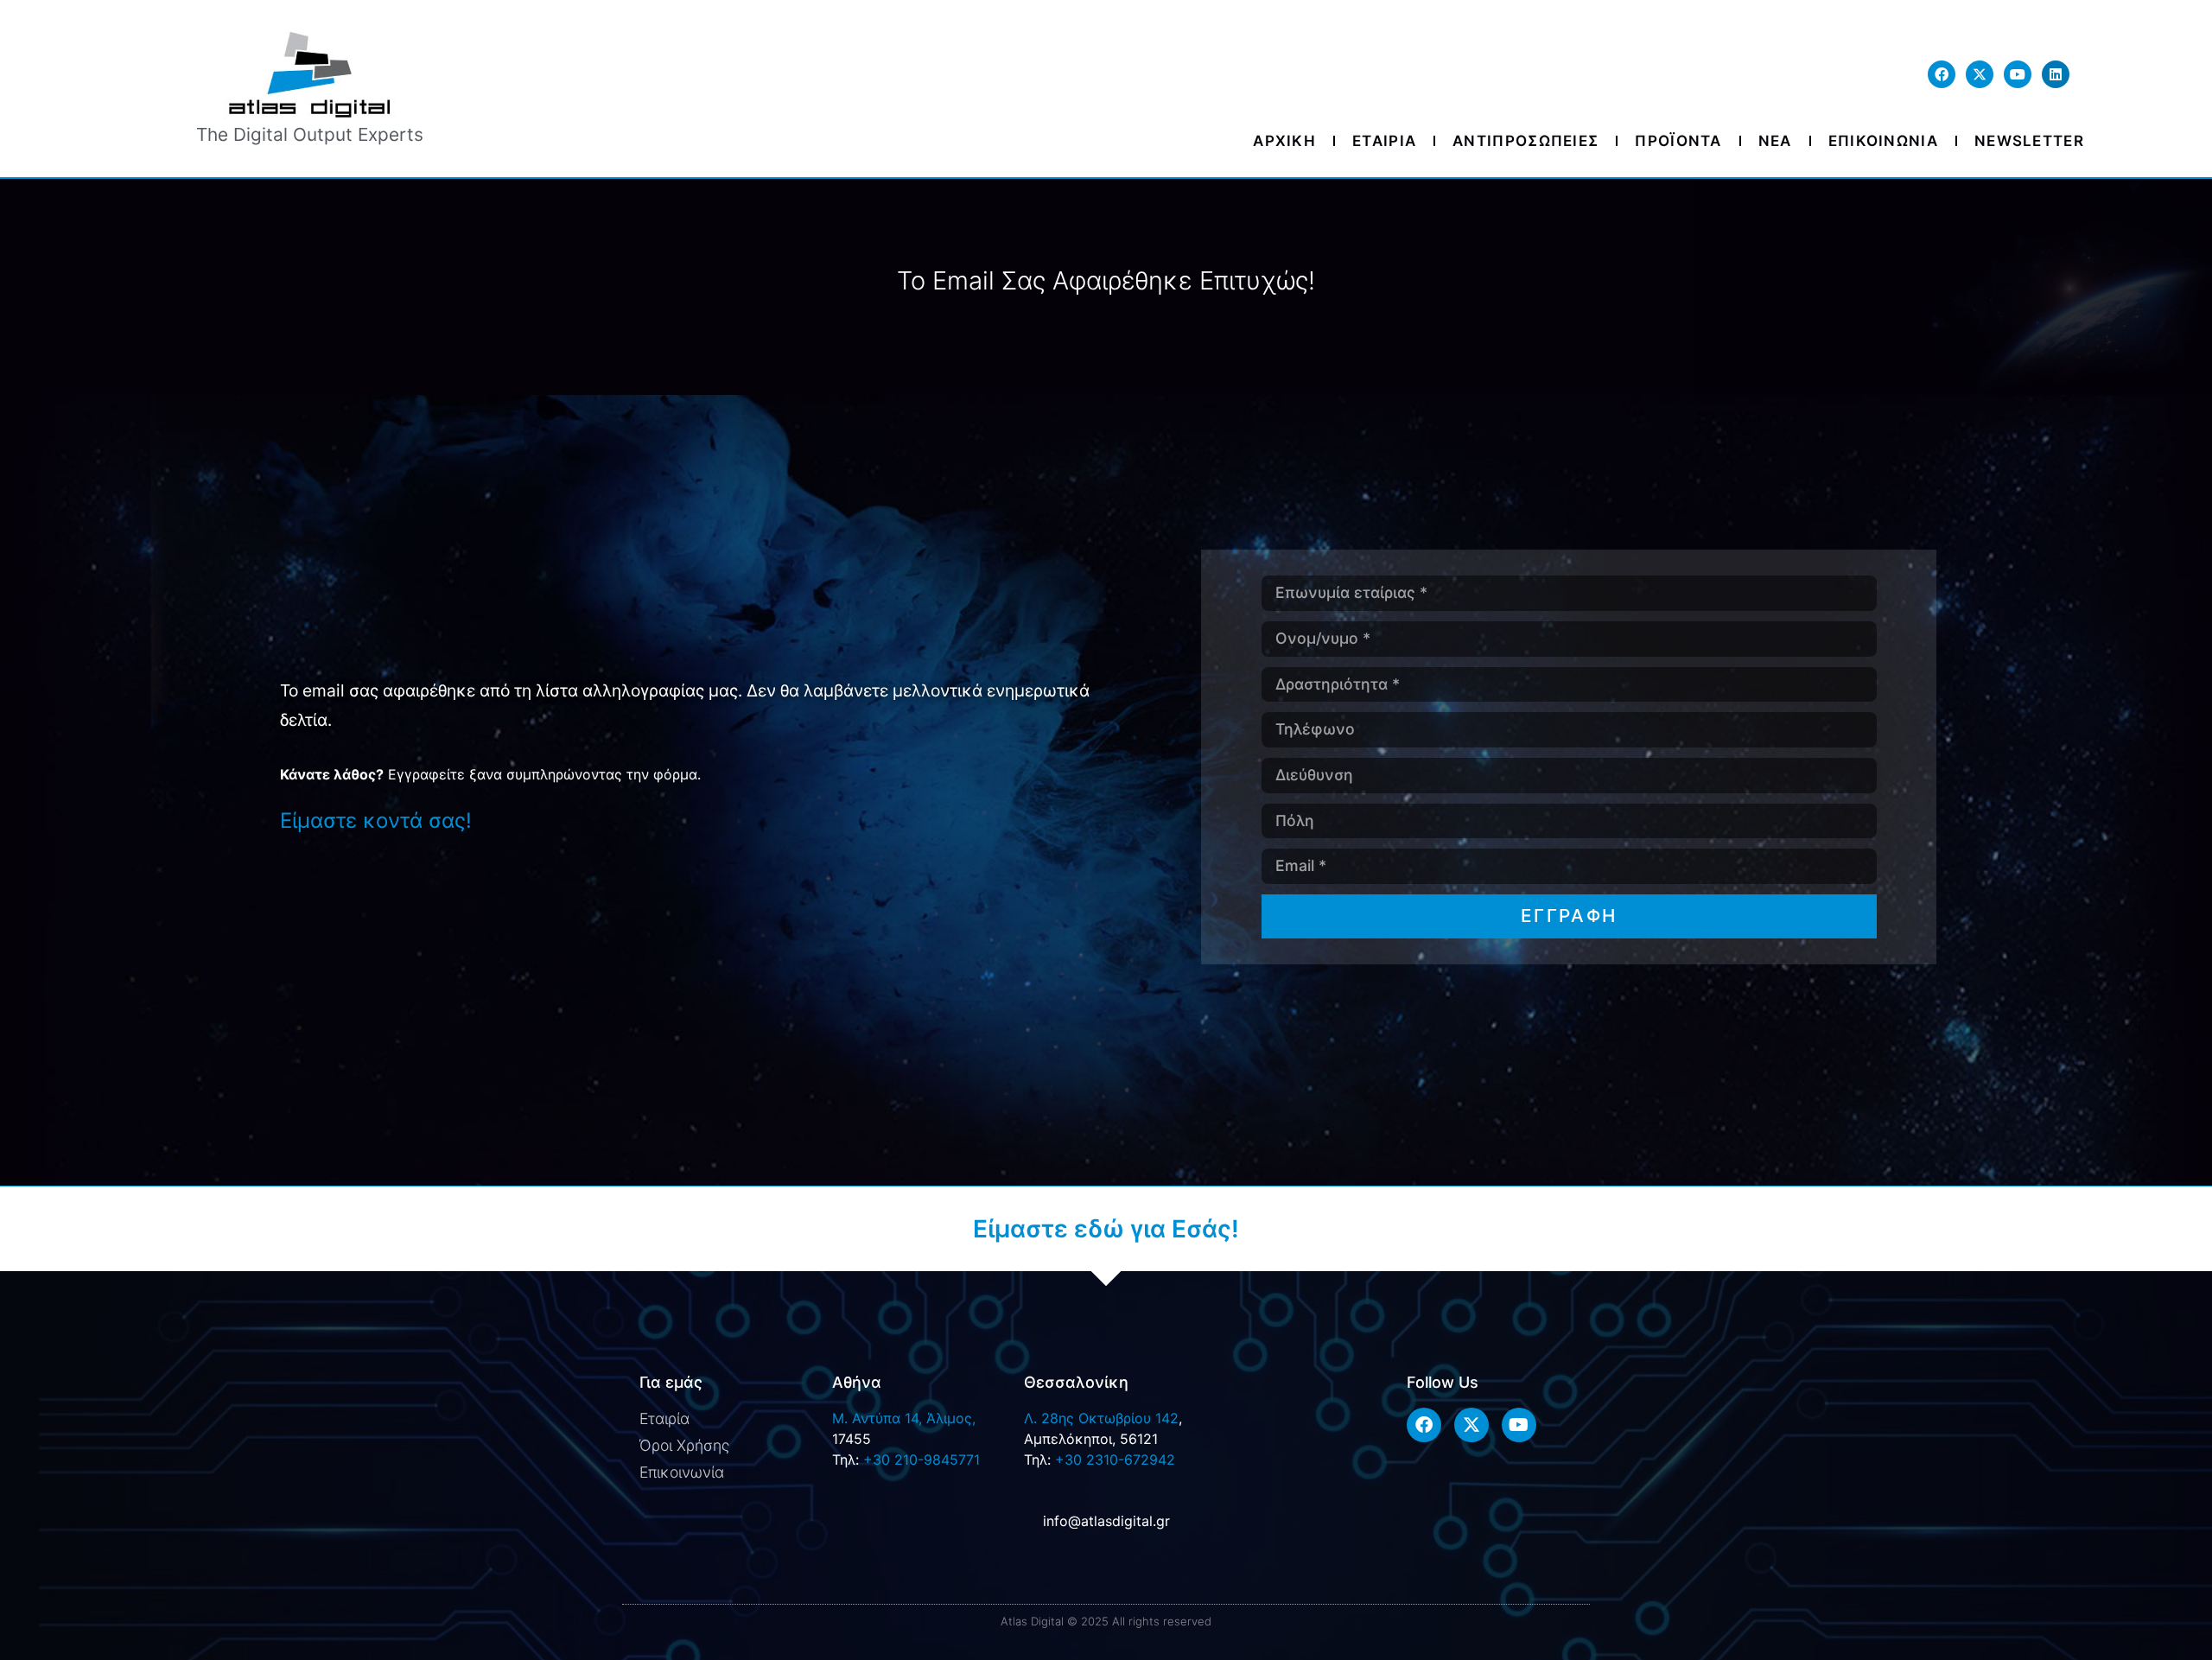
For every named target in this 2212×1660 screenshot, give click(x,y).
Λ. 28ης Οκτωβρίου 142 (1101, 1418)
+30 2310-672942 (1115, 1460)
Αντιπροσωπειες (1526, 141)
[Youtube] (2018, 74)
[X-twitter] (1980, 74)
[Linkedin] (2056, 74)
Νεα (1775, 141)
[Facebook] (1942, 74)
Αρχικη (1284, 141)
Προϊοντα (1678, 141)
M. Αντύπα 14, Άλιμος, (904, 1418)
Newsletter (2029, 141)
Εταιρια (1384, 141)
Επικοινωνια (1883, 141)
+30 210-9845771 (922, 1460)
